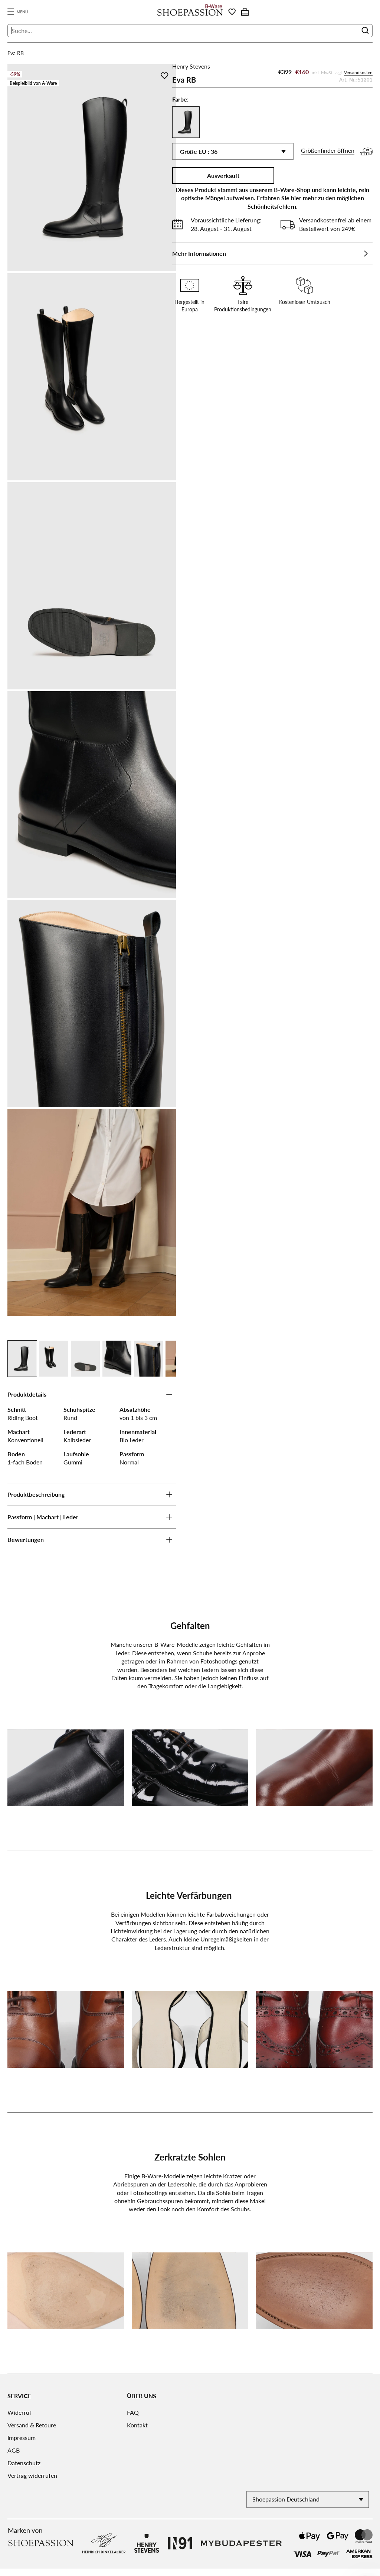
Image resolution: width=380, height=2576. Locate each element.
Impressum (22, 2438)
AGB (14, 2450)
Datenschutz (24, 2463)
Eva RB (16, 53)
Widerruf (19, 2412)
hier (297, 198)
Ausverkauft (223, 176)
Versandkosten (358, 72)
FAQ (133, 2412)
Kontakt (137, 2425)
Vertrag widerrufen (32, 2475)
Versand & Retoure (32, 2425)
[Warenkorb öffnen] (245, 12)
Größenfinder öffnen (328, 150)
